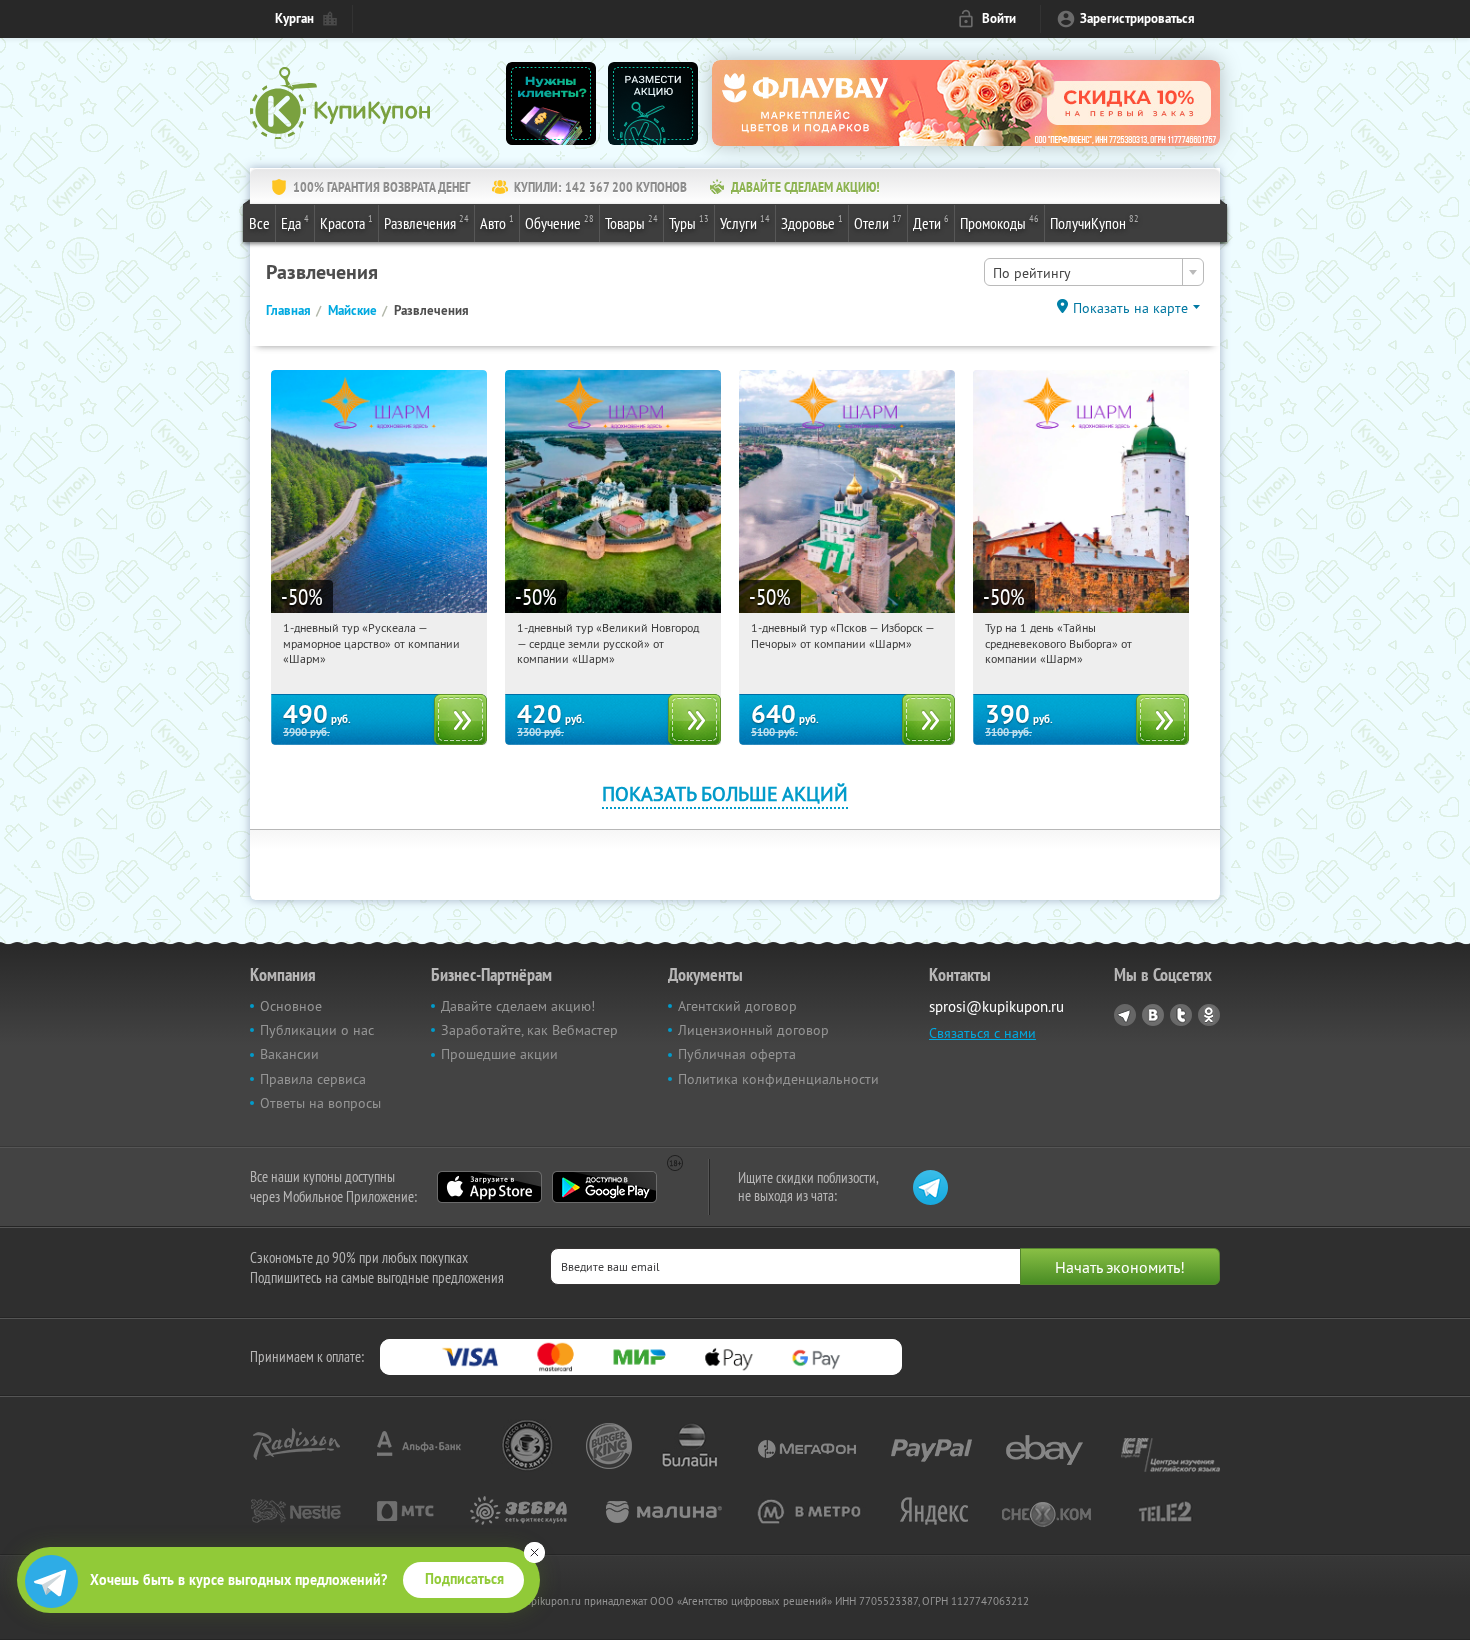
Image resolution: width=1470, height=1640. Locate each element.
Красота (346, 222)
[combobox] (1094, 272)
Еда (295, 222)
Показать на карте (1130, 308)
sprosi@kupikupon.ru (996, 1006)
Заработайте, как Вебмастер (529, 1030)
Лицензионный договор (753, 1030)
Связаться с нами (982, 1033)
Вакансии (289, 1054)
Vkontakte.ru (1153, 1015)
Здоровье (812, 222)
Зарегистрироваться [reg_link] (1137, 18)
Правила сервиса (313, 1079)
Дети (931, 222)
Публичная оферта (737, 1054)
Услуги (745, 222)
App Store (489, 1187)
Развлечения (426, 222)
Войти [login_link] (999, 18)
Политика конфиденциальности (778, 1079)
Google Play (604, 1187)
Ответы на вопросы (320, 1103)
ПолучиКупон (1094, 222)
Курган (294, 18)
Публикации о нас (317, 1030)
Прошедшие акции (499, 1054)
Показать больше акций (725, 793)
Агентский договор (737, 1006)
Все (259, 223)
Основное (291, 1006)
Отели (878, 222)
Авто (497, 222)
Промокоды (999, 222)
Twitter (1181, 1015)
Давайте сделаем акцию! (518, 1006)
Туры (689, 222)
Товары (631, 222)
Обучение (559, 222)
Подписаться (464, 1579)
